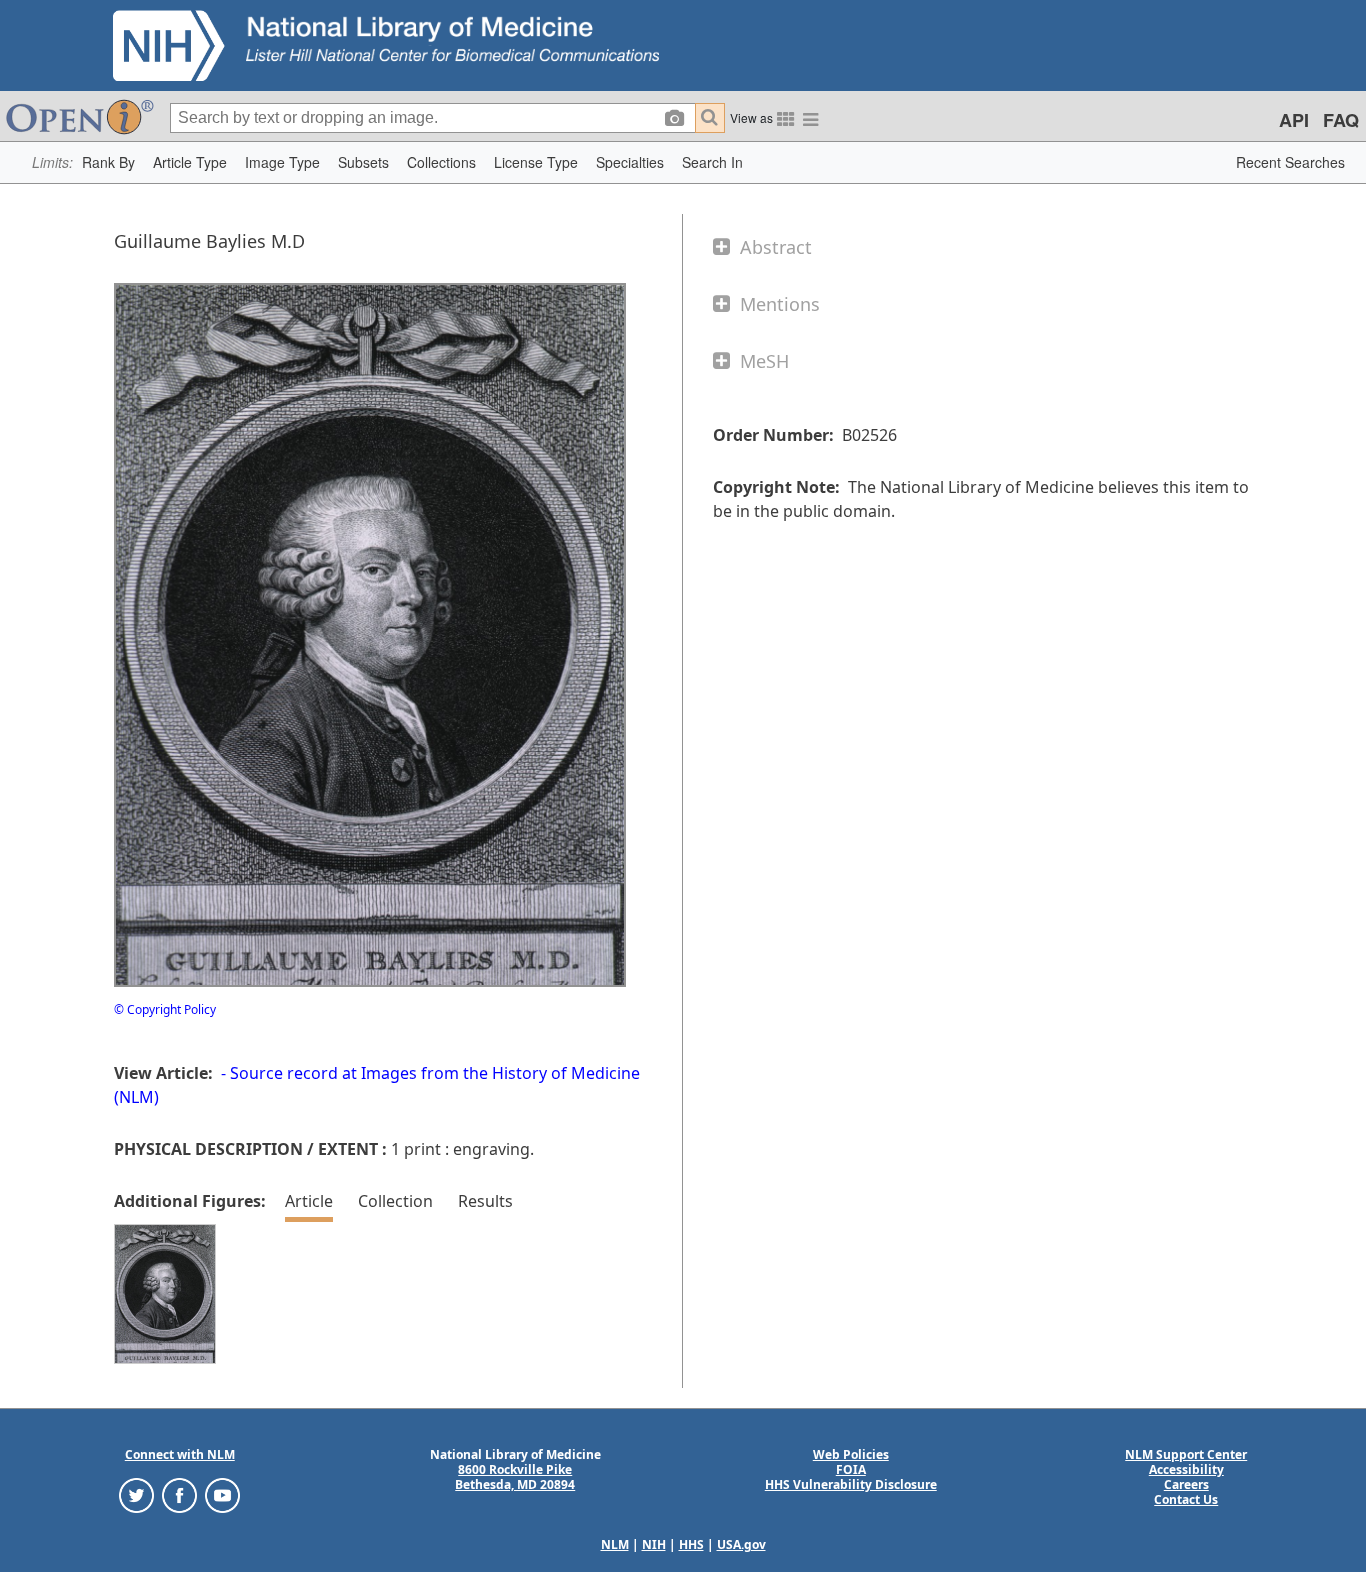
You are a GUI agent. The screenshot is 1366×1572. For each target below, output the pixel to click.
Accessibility (1186, 1469)
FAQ (1341, 120)
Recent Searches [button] (1290, 162)
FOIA (851, 1469)
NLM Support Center (1186, 1454)
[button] (108, 162)
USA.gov (741, 1544)
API (1294, 120)
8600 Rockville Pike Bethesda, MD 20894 (515, 1477)
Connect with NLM (180, 1454)
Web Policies (851, 1454)
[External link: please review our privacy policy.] (136, 1494)
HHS (691, 1544)
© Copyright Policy (165, 1009)
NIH (654, 1544)
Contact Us (1186, 1499)
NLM (615, 1544)
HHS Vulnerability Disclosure (851, 1484)
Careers (1186, 1484)
